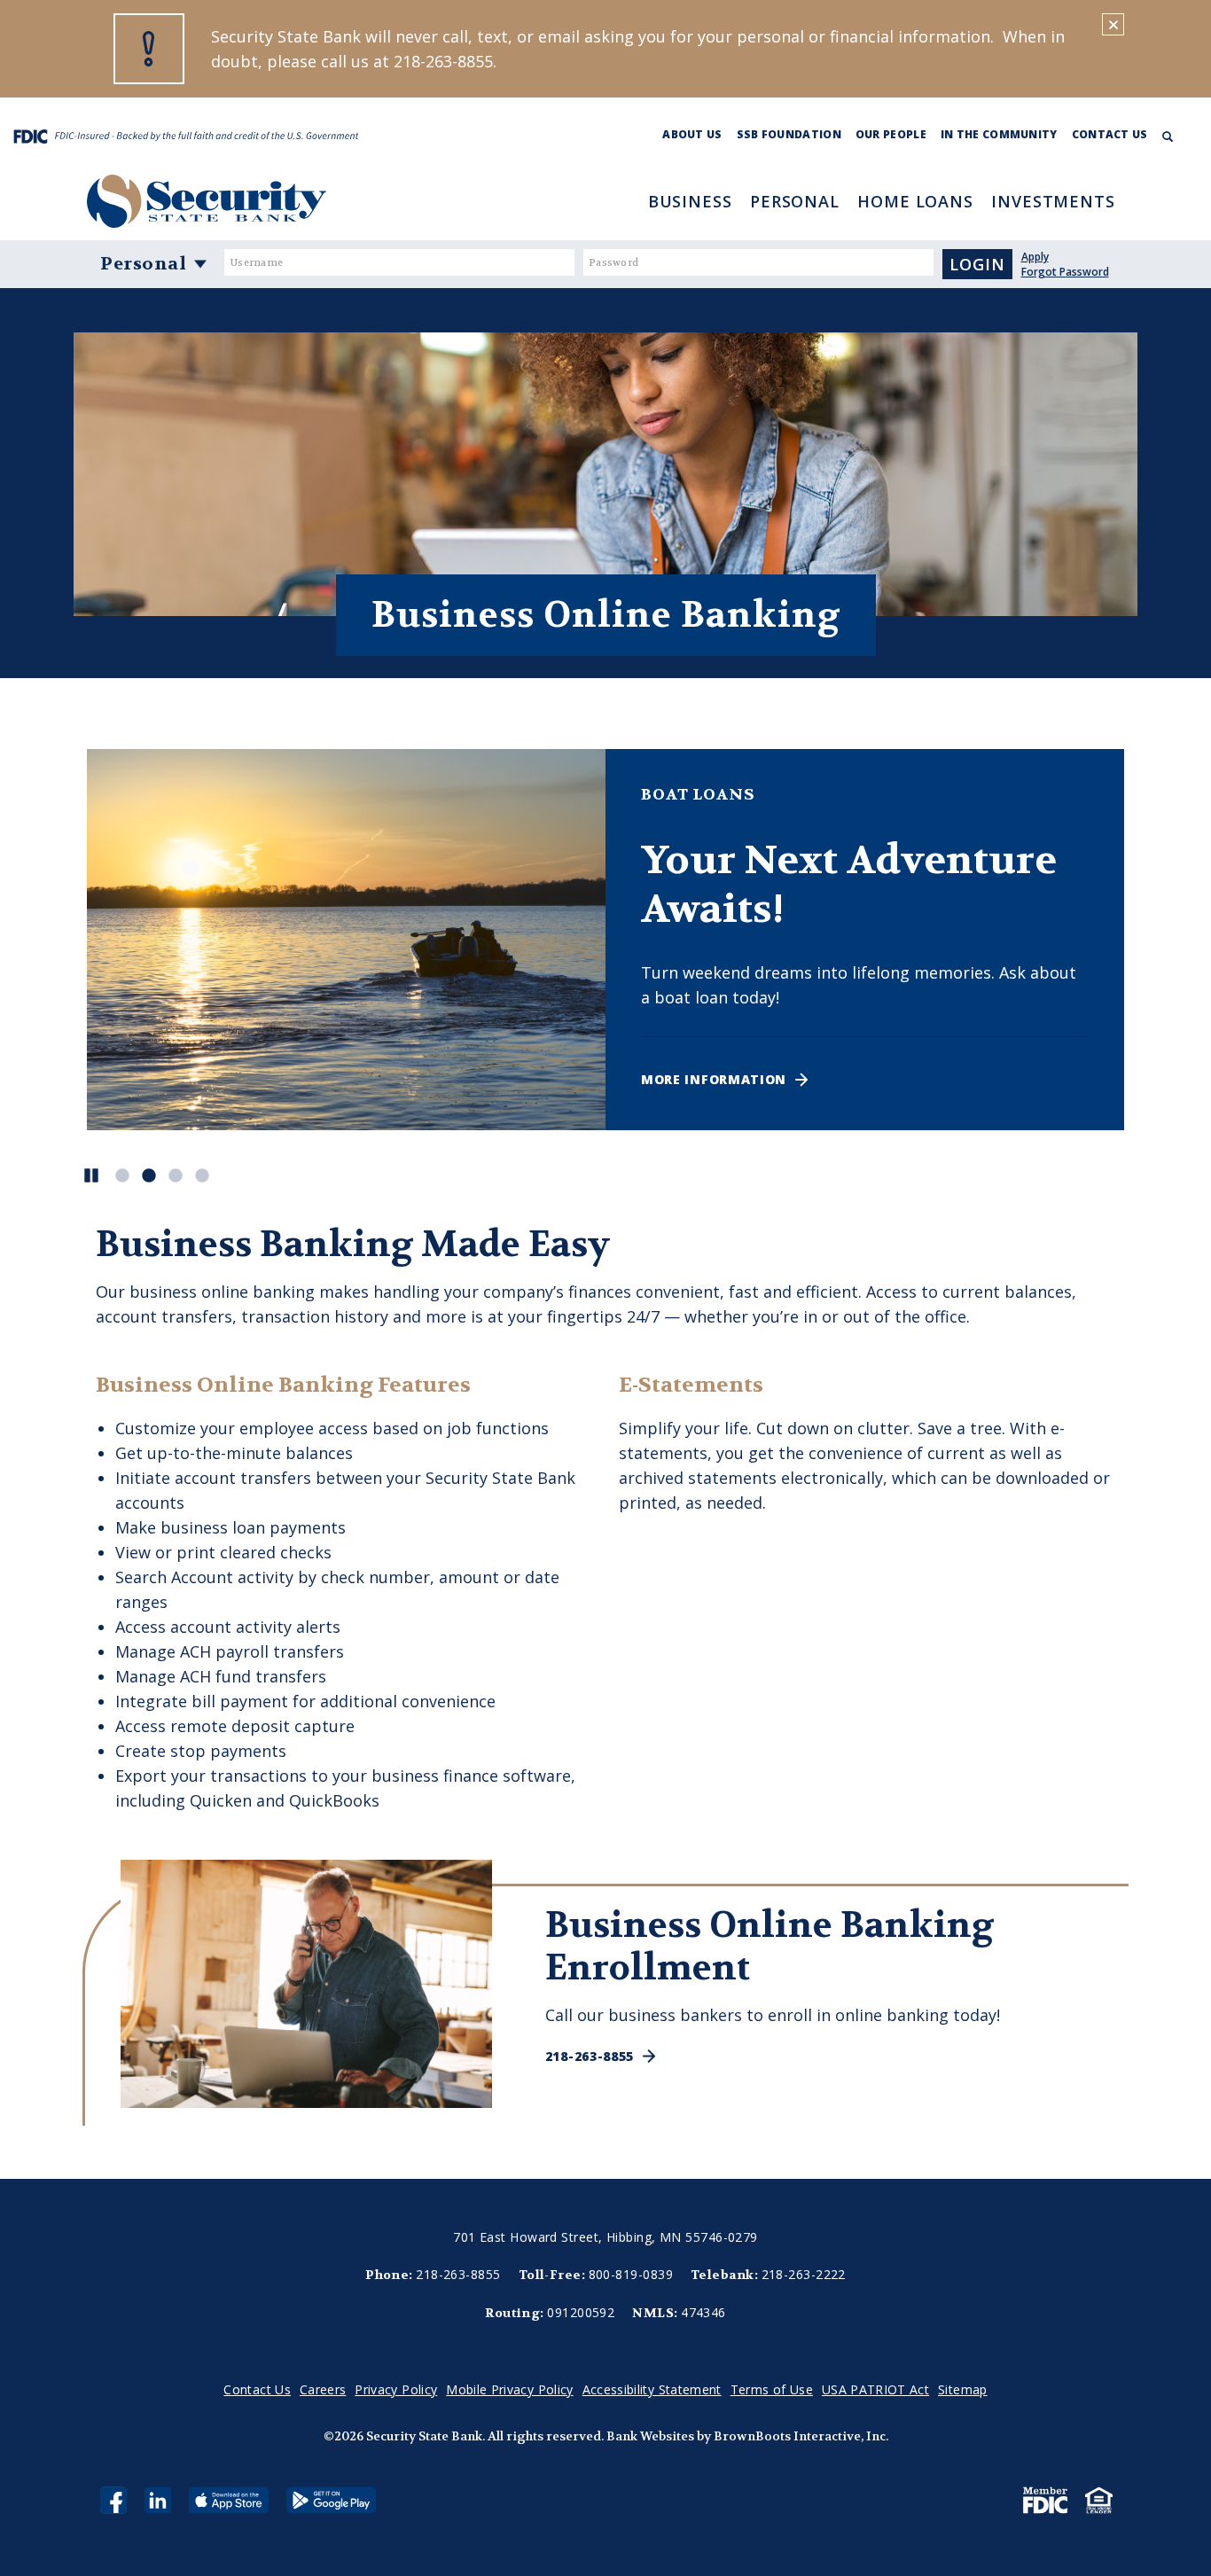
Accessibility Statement (652, 2389)
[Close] (1113, 24)
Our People (891, 134)
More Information (714, 1079)
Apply (1035, 257)
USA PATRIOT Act (875, 2389)
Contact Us (1110, 134)
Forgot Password (1065, 272)
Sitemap (962, 2389)
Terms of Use (772, 2389)
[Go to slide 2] (145, 1174)
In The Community (999, 134)
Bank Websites (650, 2436)
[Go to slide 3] (172, 1174)
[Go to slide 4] (199, 1174)
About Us (692, 134)
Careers (323, 2389)
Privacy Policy (396, 2389)
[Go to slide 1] (119, 1174)
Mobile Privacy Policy (509, 2389)
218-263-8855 (590, 2056)
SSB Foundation (789, 134)
